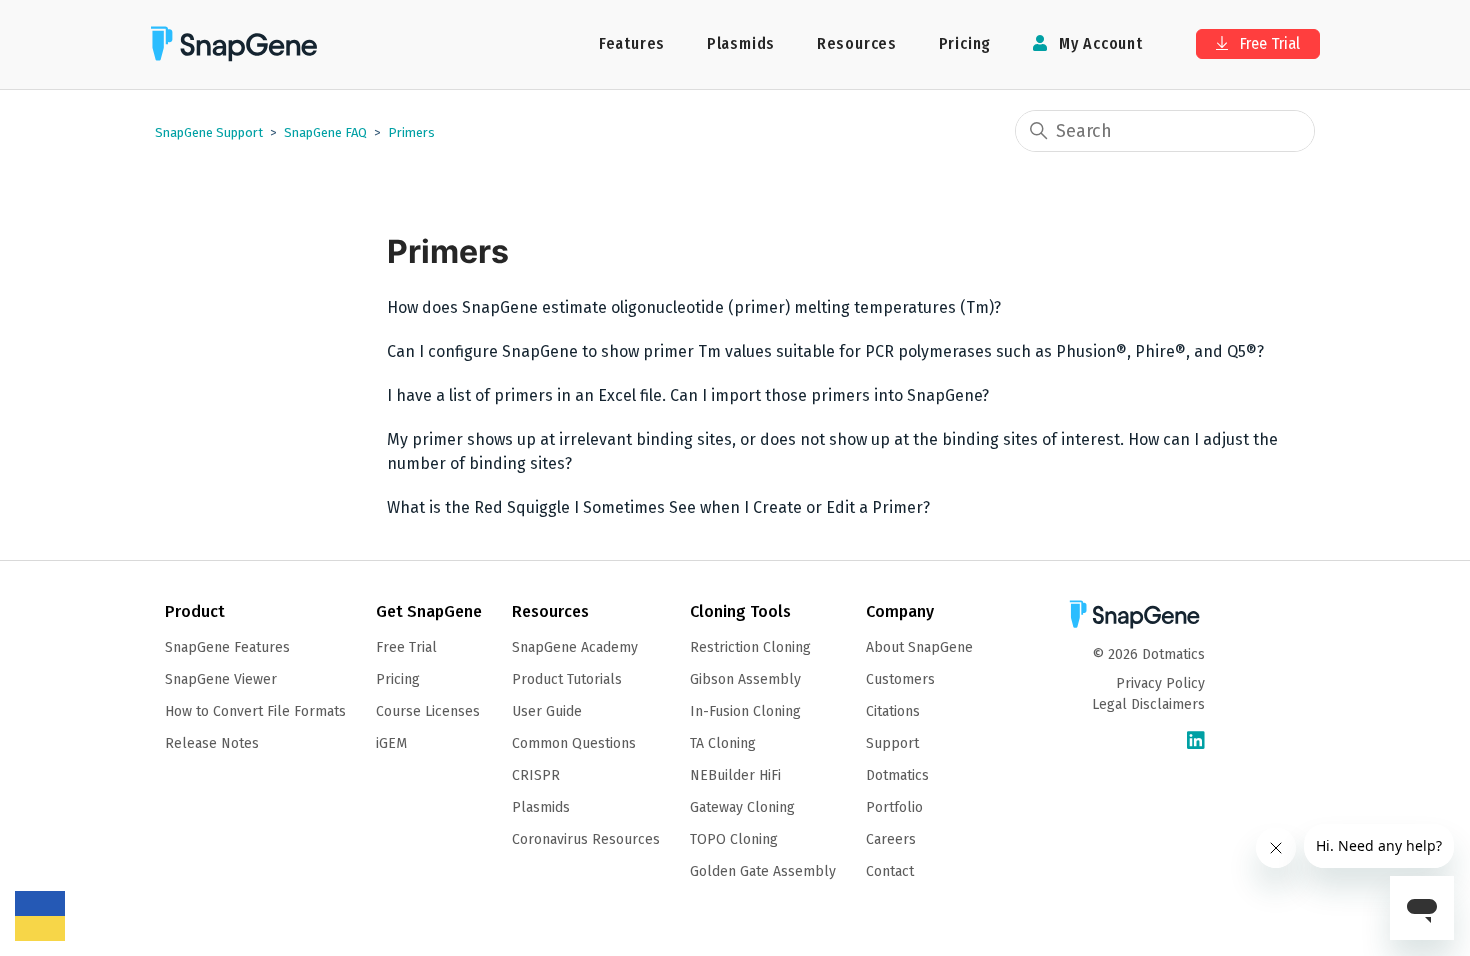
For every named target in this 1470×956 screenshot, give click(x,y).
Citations (893, 711)
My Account (1098, 43)
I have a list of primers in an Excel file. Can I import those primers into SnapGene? (688, 395)
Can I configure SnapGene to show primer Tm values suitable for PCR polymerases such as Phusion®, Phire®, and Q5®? (825, 351)
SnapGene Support (209, 132)
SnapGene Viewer (221, 679)
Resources (857, 43)
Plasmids (741, 43)
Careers (891, 839)
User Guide (547, 711)
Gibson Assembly (745, 679)
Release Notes (212, 743)
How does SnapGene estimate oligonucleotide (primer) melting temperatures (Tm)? (694, 307)
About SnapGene (919, 647)
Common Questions (574, 743)
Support (892, 743)
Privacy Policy (1160, 683)
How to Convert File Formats (255, 711)
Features (632, 43)
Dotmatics (897, 775)
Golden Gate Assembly (763, 871)
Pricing (965, 43)
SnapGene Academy (575, 647)
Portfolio (894, 807)
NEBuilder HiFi (735, 775)
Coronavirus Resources (586, 839)
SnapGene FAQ (325, 132)
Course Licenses (428, 711)
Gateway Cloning (742, 807)
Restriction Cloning (750, 647)
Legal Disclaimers (1148, 704)
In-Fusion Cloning (745, 711)
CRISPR (536, 775)
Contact (890, 871)
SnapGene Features (227, 647)
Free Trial (1268, 43)
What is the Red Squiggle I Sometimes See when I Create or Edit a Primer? (658, 507)
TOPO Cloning (734, 839)
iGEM (391, 743)
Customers (900, 679)
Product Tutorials (567, 679)
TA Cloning (723, 743)
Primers (411, 132)
